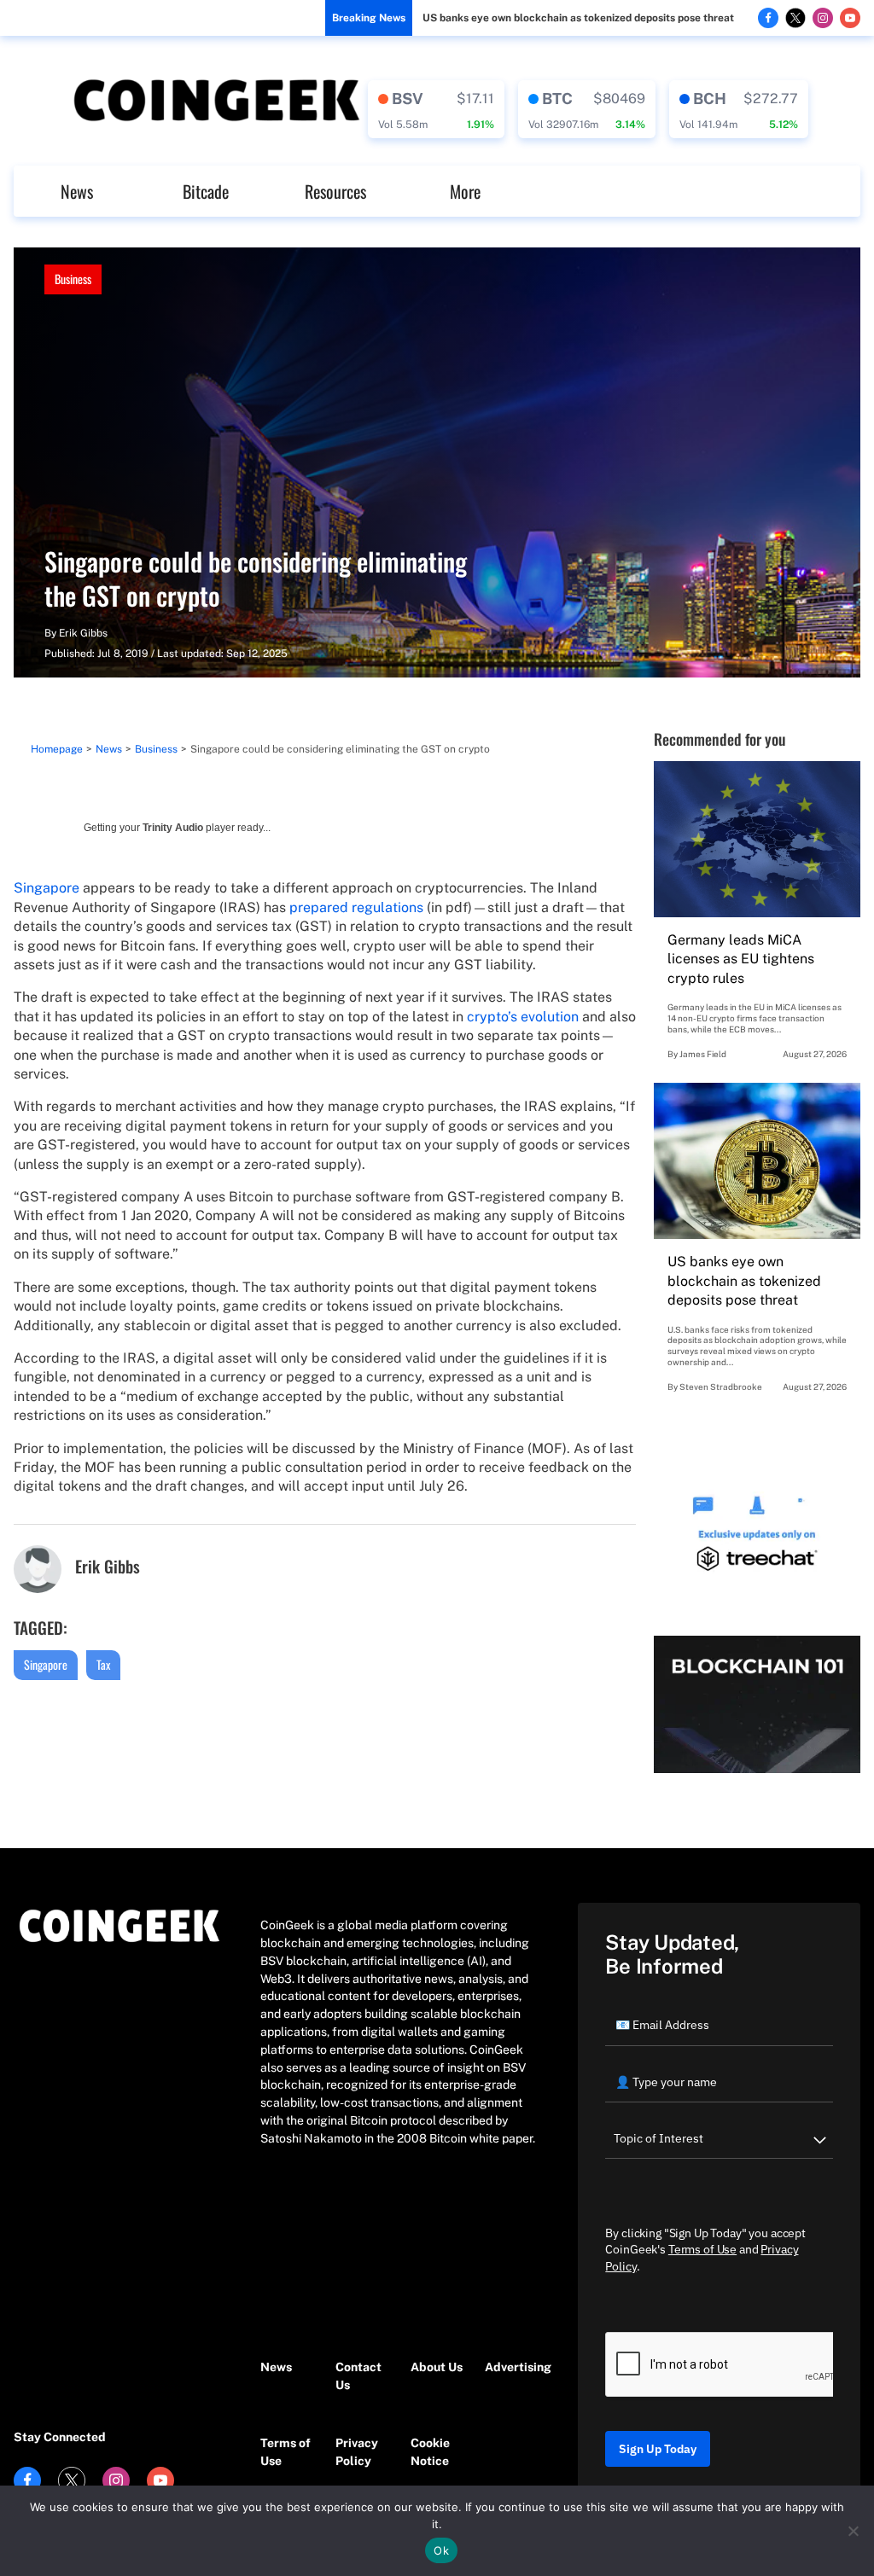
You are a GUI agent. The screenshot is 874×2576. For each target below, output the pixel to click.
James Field (703, 1054)
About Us (437, 2367)
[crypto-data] (436, 109)
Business (73, 279)
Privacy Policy (357, 2452)
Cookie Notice (430, 2452)
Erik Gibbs (83, 633)
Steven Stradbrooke (721, 1387)
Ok (441, 2550)
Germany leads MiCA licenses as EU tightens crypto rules (741, 959)
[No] (853, 2531)
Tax (103, 1664)
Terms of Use (286, 2452)
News (77, 191)
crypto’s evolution (523, 1017)
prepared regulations (356, 907)
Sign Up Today (658, 2449)
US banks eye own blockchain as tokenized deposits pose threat (578, 18)
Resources (335, 191)
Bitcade (206, 191)
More (465, 191)
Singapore (47, 888)
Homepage (57, 749)
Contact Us (358, 2376)
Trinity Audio (173, 828)
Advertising (514, 2367)
